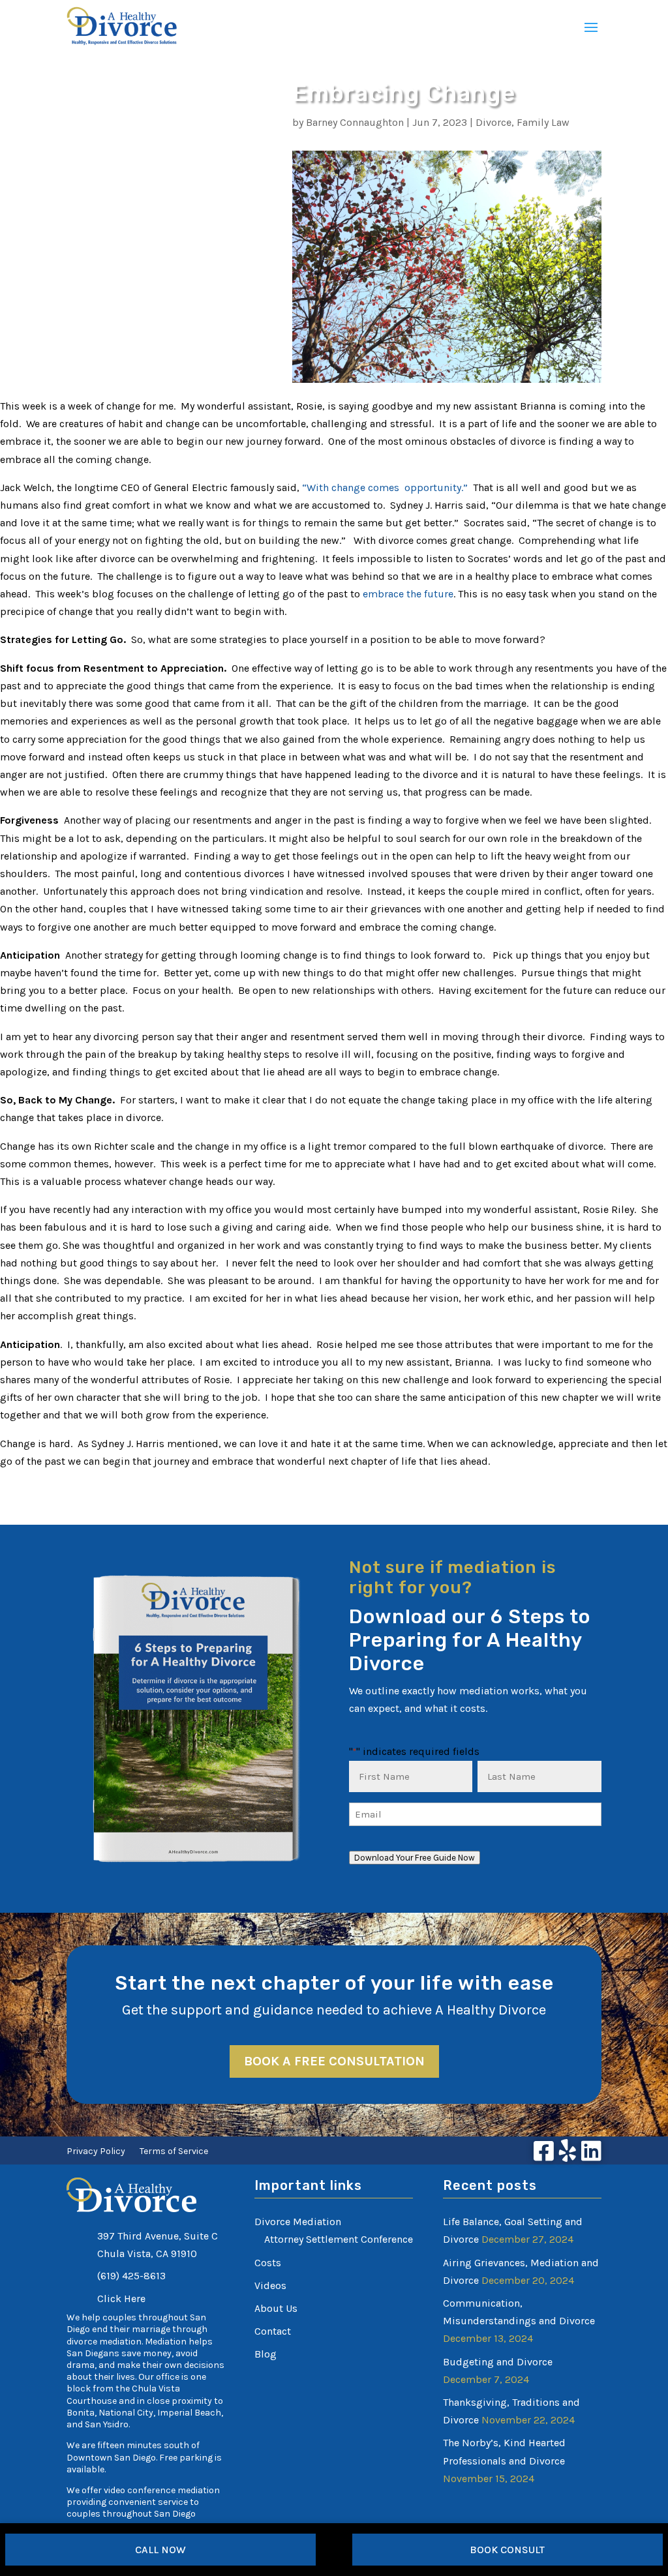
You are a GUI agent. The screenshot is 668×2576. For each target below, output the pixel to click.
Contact (273, 2331)
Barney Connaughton (355, 122)
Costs (268, 2263)
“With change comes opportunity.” (386, 487)
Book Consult (507, 2550)
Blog (266, 2354)
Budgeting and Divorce (498, 2362)
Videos (270, 2285)
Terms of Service (174, 2152)
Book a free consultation (334, 2061)
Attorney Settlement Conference (339, 2239)
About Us (276, 2308)
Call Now (160, 2550)
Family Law (543, 122)
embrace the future (408, 594)
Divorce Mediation (298, 2222)
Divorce (493, 122)
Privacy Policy (96, 2152)
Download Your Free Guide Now (415, 1858)
